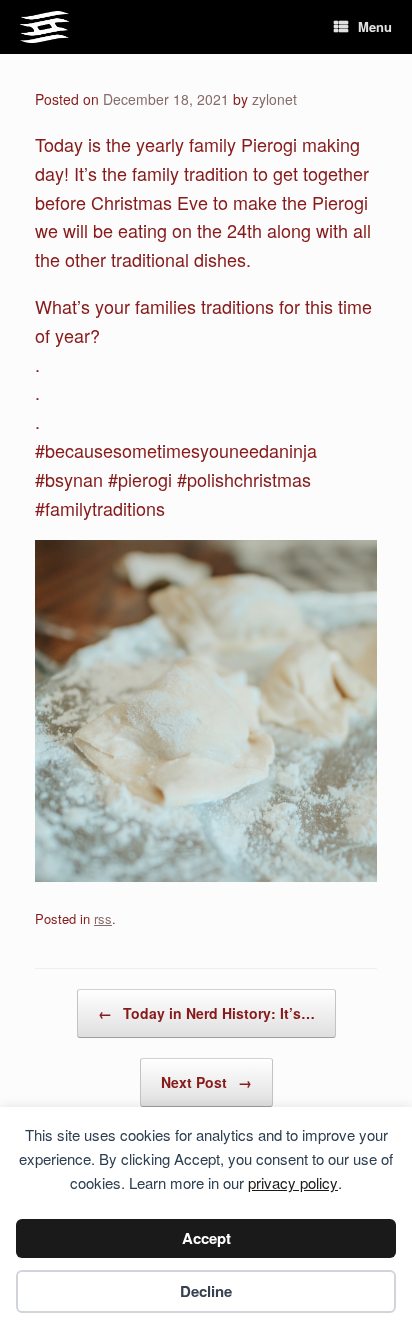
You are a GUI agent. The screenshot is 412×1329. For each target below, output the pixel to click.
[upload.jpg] (206, 874)
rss (103, 918)
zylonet (274, 99)
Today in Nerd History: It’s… (206, 1013)
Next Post (206, 1082)
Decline (206, 1291)
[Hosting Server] (44, 27)
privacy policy (293, 1182)
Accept (206, 1238)
